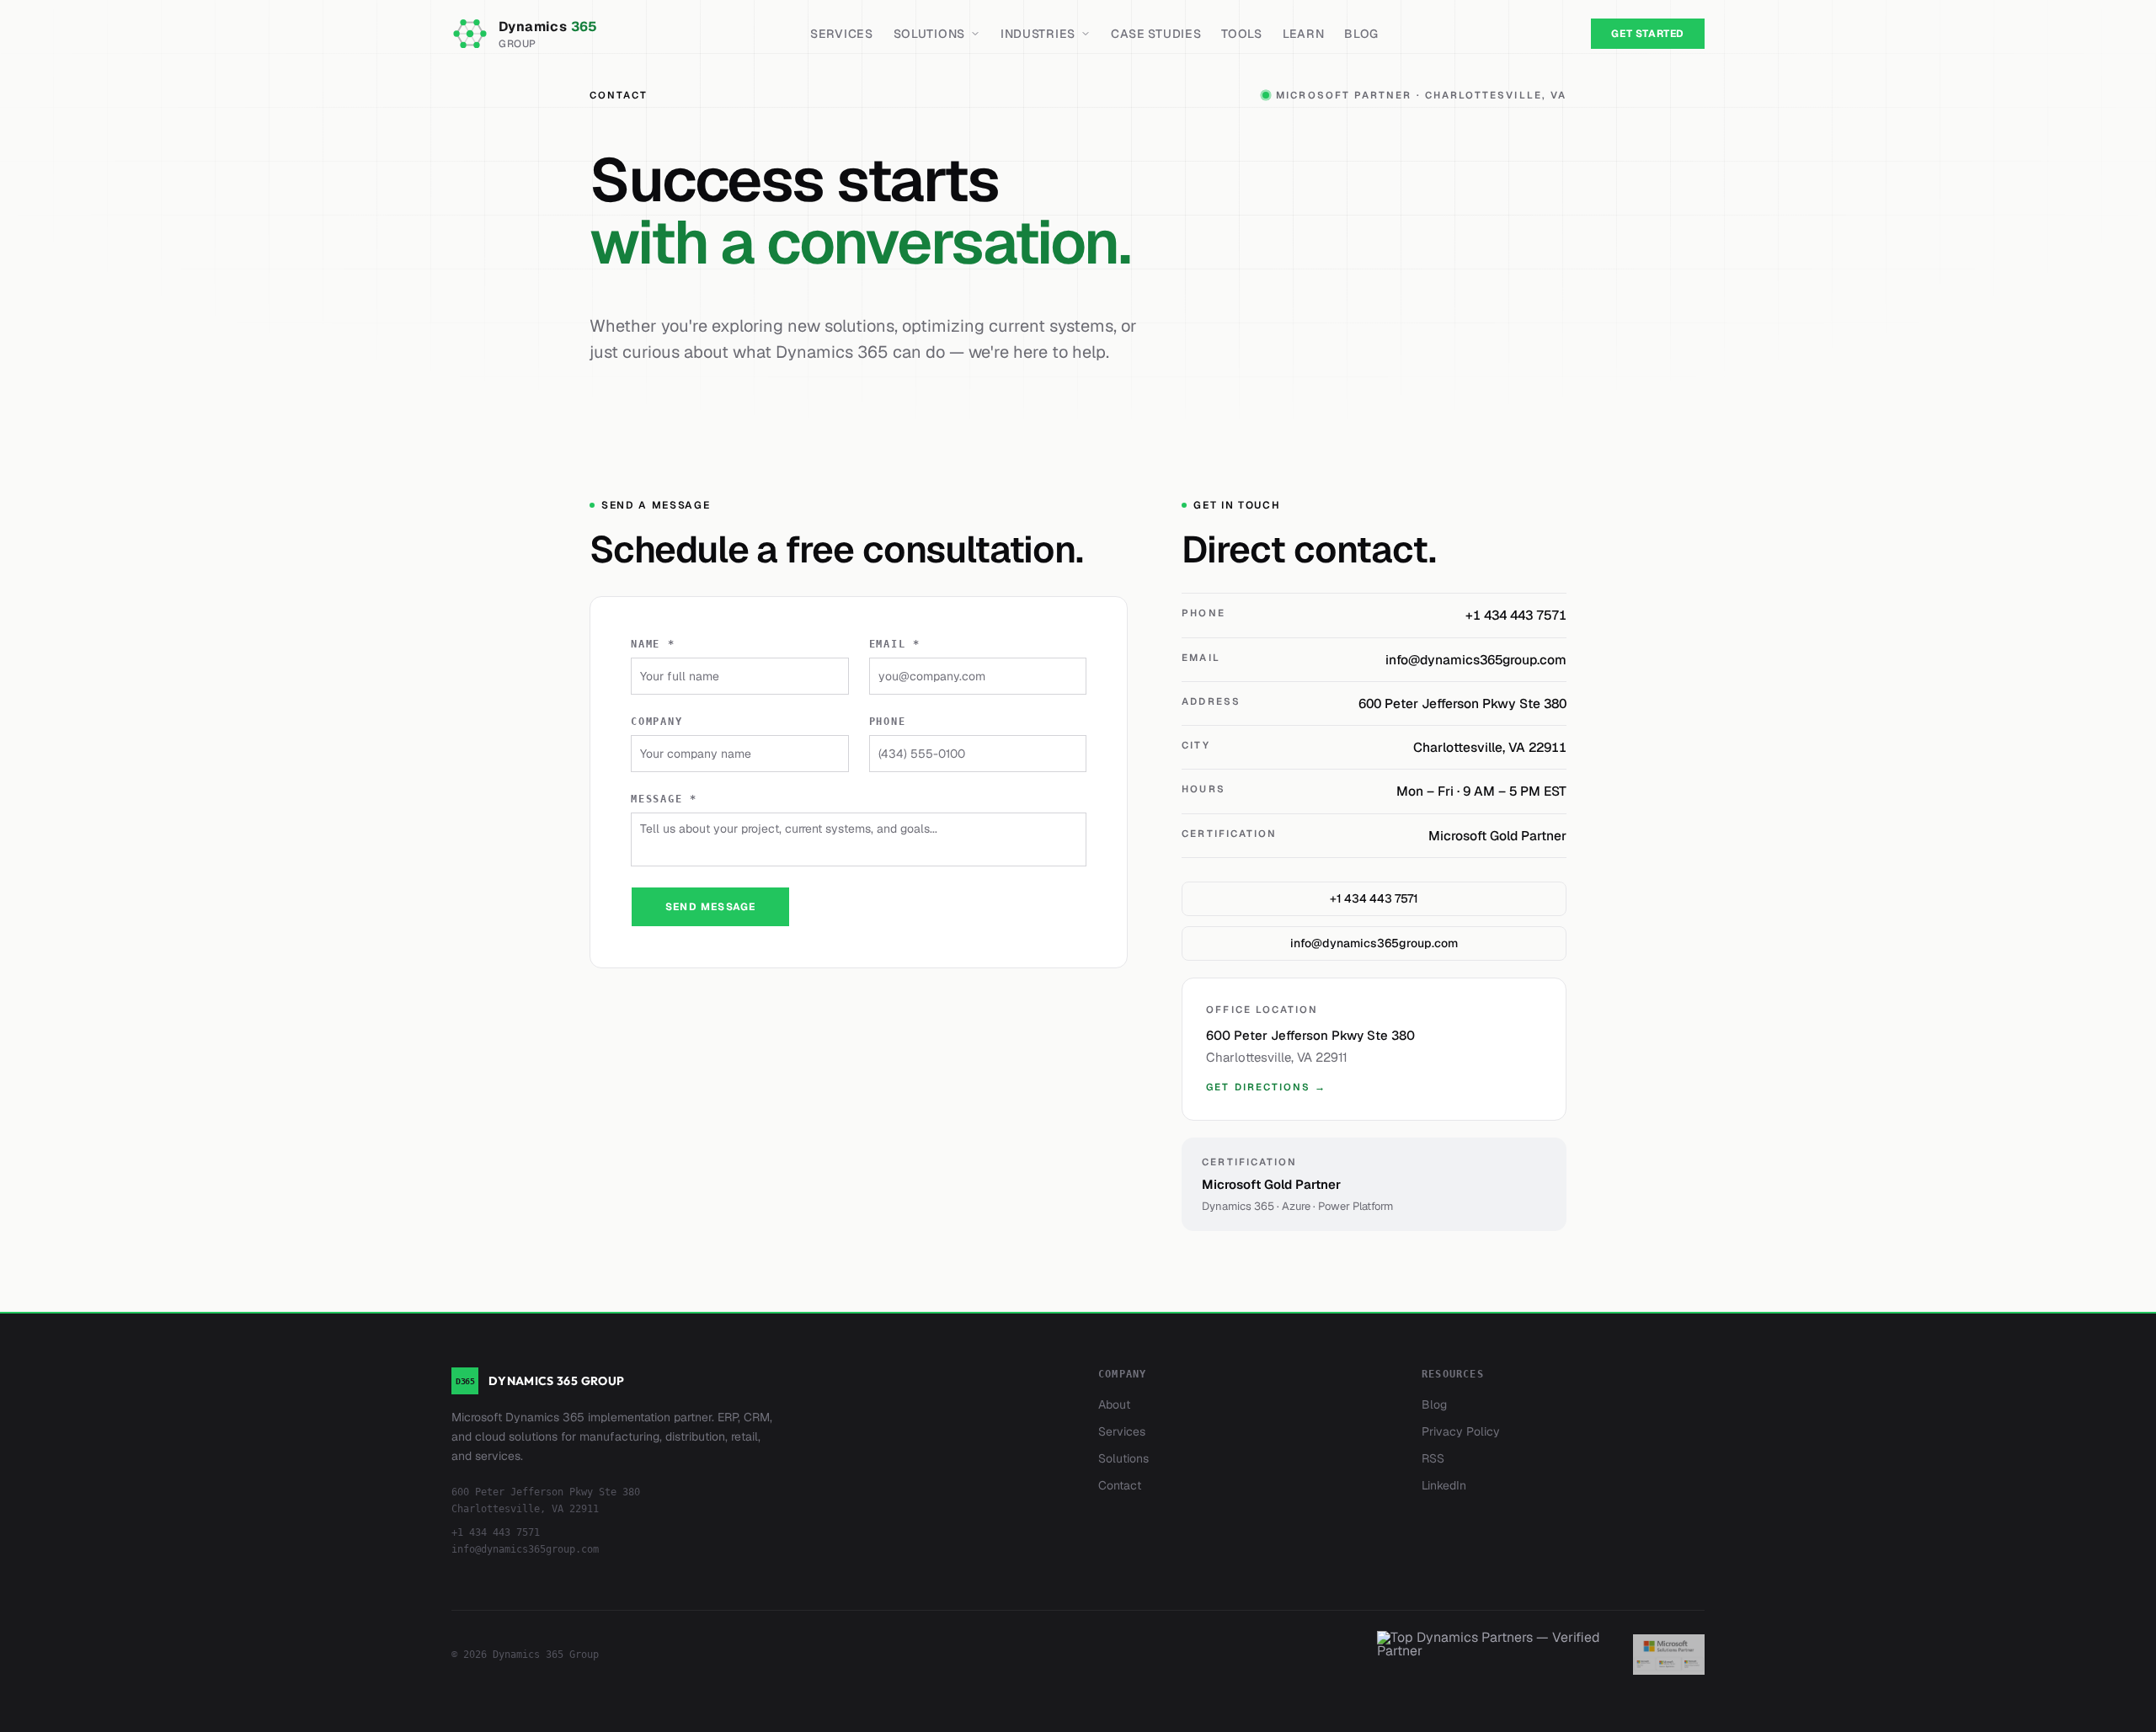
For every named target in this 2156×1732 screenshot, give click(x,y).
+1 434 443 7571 (1374, 898)
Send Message (710, 907)
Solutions (929, 34)
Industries (1038, 34)
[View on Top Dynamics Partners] (1495, 1655)
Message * (664, 799)
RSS (1433, 1458)
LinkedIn (1444, 1485)
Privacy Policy (1461, 1431)
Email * (895, 644)
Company (657, 722)
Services (842, 34)
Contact (1120, 1485)
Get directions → (1266, 1087)
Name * (653, 644)
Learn (1304, 34)
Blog (1361, 34)
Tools (1242, 34)
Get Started (1648, 34)
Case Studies (1156, 34)
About (1114, 1404)
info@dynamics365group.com (1374, 943)
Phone (888, 722)
